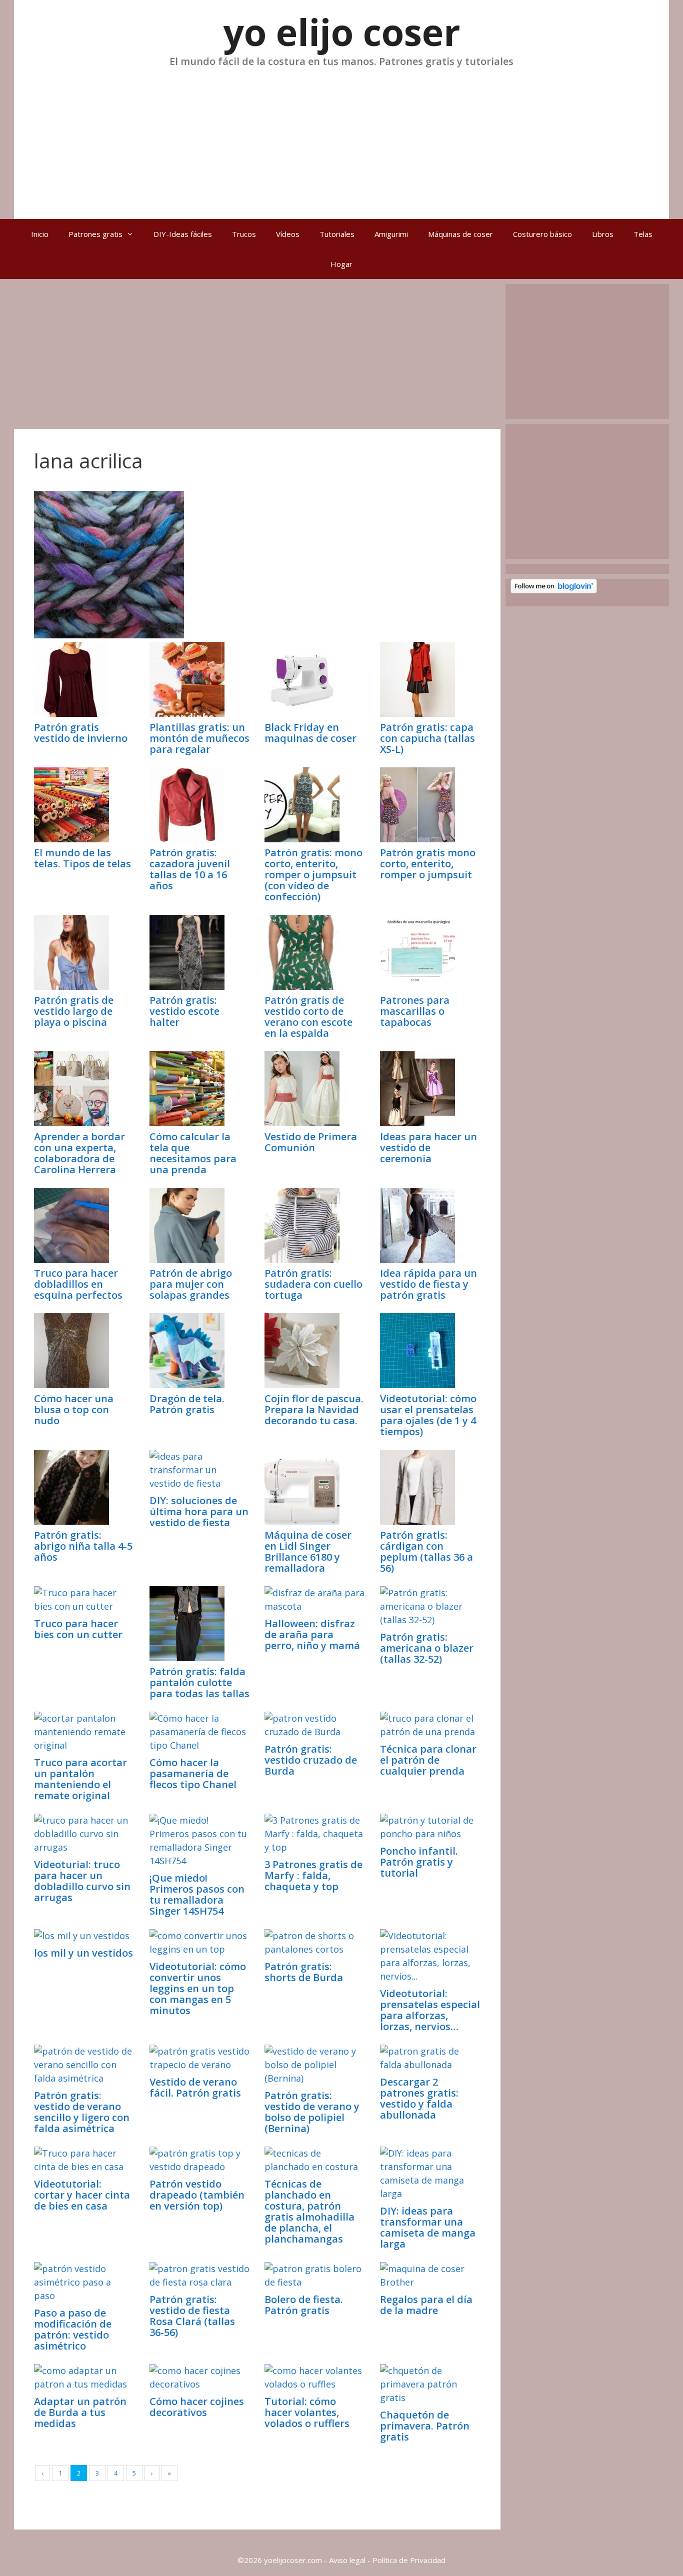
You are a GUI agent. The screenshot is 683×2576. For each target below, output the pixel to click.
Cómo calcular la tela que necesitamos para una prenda (193, 1153)
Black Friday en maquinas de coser (310, 733)
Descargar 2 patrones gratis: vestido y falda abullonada (419, 2098)
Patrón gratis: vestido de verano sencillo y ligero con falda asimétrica (82, 2112)
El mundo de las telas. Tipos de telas (82, 858)
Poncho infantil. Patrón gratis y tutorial (419, 1862)
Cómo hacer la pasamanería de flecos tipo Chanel (193, 1773)
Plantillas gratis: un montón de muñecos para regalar (199, 738)
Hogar (341, 264)
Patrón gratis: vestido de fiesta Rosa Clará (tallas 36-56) (192, 2316)
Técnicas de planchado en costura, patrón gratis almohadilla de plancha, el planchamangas (309, 2211)
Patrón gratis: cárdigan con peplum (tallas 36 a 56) (426, 1551)
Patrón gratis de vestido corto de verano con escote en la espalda (308, 1017)
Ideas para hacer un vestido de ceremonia (428, 1148)
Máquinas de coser (460, 234)
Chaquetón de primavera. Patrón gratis (425, 2426)
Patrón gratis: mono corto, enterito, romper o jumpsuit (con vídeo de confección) (313, 875)
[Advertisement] (341, 139)
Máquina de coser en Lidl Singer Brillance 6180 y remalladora (308, 1551)
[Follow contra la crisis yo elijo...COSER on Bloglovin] (554, 590)
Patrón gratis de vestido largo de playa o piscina (74, 1011)
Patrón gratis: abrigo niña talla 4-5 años (83, 1546)
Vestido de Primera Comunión (311, 1142)
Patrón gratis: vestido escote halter (184, 1011)
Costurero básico (542, 234)
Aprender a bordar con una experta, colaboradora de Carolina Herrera (79, 1153)
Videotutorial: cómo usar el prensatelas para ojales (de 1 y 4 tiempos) (428, 1415)
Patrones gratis (95, 234)
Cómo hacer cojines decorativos (197, 2407)
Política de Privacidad (409, 2560)
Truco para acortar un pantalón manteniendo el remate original (80, 1779)
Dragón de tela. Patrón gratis (187, 1404)
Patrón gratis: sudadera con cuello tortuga (313, 1284)
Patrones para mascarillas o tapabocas (415, 1011)
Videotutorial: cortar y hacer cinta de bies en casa (82, 2195)
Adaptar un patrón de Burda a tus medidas (80, 2412)
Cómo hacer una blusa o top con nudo (74, 1409)
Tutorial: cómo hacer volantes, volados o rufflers (307, 2412)
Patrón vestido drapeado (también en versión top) (197, 2195)
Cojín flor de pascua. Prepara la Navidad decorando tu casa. (314, 1409)
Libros (603, 234)
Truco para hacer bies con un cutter (78, 1629)
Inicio (40, 234)
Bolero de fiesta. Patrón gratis (304, 2305)
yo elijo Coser (342, 32)
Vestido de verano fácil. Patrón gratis (195, 2087)
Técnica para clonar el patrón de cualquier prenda (428, 1760)
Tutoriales (337, 234)
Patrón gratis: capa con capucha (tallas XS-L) (427, 738)
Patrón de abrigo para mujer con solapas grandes (191, 1284)
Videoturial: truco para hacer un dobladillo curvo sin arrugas (82, 1881)
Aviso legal (347, 2560)
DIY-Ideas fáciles (183, 234)
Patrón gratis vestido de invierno (81, 733)
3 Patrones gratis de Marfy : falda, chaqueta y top (313, 1875)
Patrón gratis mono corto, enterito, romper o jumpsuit (428, 864)
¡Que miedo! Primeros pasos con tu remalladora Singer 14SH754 (197, 1894)
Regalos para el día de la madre (426, 2305)
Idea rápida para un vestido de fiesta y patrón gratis (428, 1284)
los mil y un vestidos (83, 1953)
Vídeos (288, 234)
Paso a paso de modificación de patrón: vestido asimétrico (73, 2329)
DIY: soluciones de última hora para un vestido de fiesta (199, 1511)
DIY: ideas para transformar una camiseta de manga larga (428, 2227)
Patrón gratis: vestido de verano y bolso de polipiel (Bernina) (312, 2112)
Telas (643, 234)
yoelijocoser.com (292, 2560)
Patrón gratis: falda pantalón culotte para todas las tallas (199, 1682)
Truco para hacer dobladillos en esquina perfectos (78, 1284)
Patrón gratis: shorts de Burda (304, 1972)
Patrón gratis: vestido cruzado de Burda (311, 1760)
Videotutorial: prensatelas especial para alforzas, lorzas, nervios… (430, 2010)
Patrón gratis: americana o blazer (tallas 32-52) (427, 1648)
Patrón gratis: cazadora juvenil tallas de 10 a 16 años (190, 869)
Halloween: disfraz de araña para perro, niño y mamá (312, 1634)
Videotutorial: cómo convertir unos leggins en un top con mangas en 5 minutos (198, 1988)
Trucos (244, 234)
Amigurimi (391, 234)
